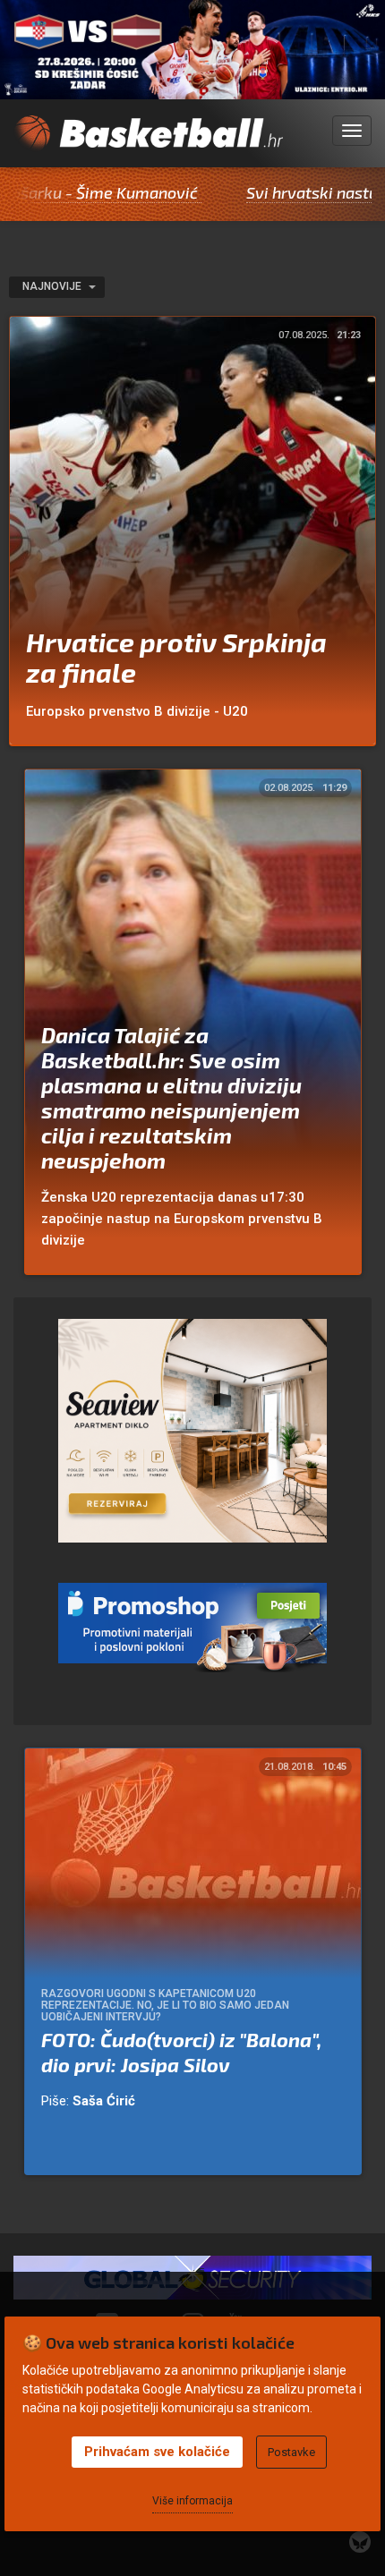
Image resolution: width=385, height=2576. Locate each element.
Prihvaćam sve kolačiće (157, 2452)
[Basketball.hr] (148, 141)
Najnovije (53, 286)
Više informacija (192, 2501)
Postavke (291, 2452)
